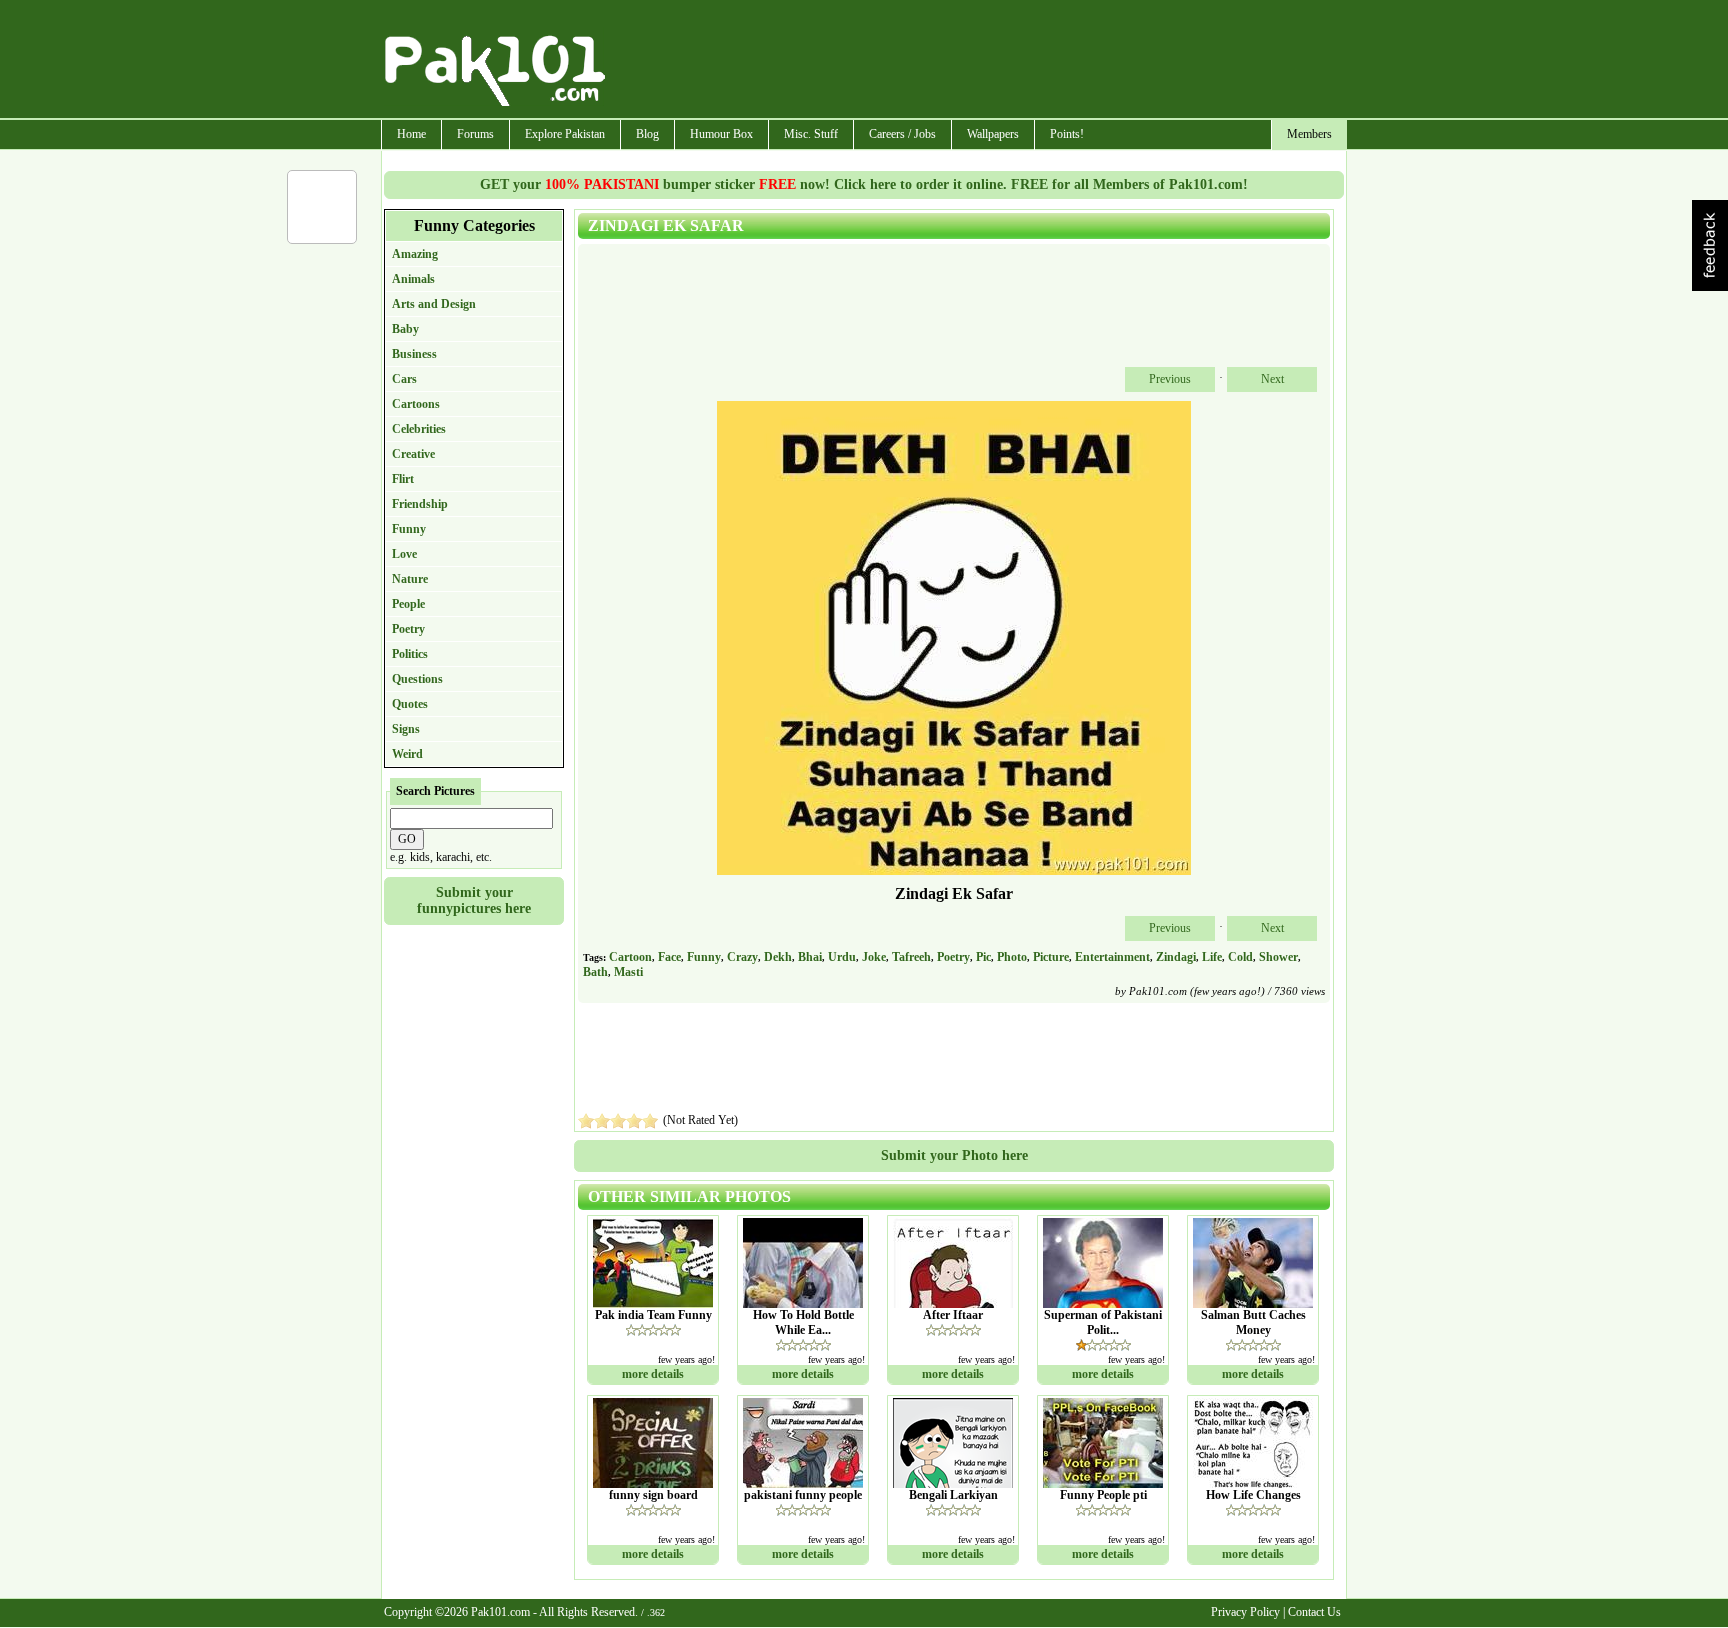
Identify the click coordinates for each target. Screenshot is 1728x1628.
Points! (1067, 134)
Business (414, 354)
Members (1309, 134)
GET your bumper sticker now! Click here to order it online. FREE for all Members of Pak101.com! (864, 184)
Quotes (410, 704)
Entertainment (1112, 957)
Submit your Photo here (954, 1155)
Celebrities (419, 429)
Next (1272, 379)
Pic (983, 957)
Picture (1051, 957)
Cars (404, 379)
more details (653, 1374)
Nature (410, 579)
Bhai (810, 957)
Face (669, 957)
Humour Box (721, 134)
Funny (409, 529)
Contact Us (1314, 1612)
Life (1212, 957)
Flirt (403, 479)
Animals (413, 279)
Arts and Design (434, 304)
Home (411, 134)
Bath (595, 972)
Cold (1240, 957)
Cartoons (416, 404)
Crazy (742, 957)
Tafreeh (911, 957)
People (408, 604)
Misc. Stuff (811, 134)
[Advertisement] (977, 61)
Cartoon (630, 957)
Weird (407, 754)
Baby (405, 329)
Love (404, 554)
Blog (647, 134)
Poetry (408, 629)
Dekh (778, 957)
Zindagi (1176, 957)
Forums (475, 134)
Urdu (842, 957)
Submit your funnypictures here (474, 900)
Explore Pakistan (565, 134)
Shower (1278, 957)
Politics (410, 654)
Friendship (420, 504)
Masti (628, 972)
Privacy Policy (1245, 1612)
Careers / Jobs (902, 134)
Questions (417, 679)
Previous (1170, 379)
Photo (1012, 957)
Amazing (415, 254)
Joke (874, 957)
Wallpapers (993, 134)
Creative (413, 454)
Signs (406, 729)
